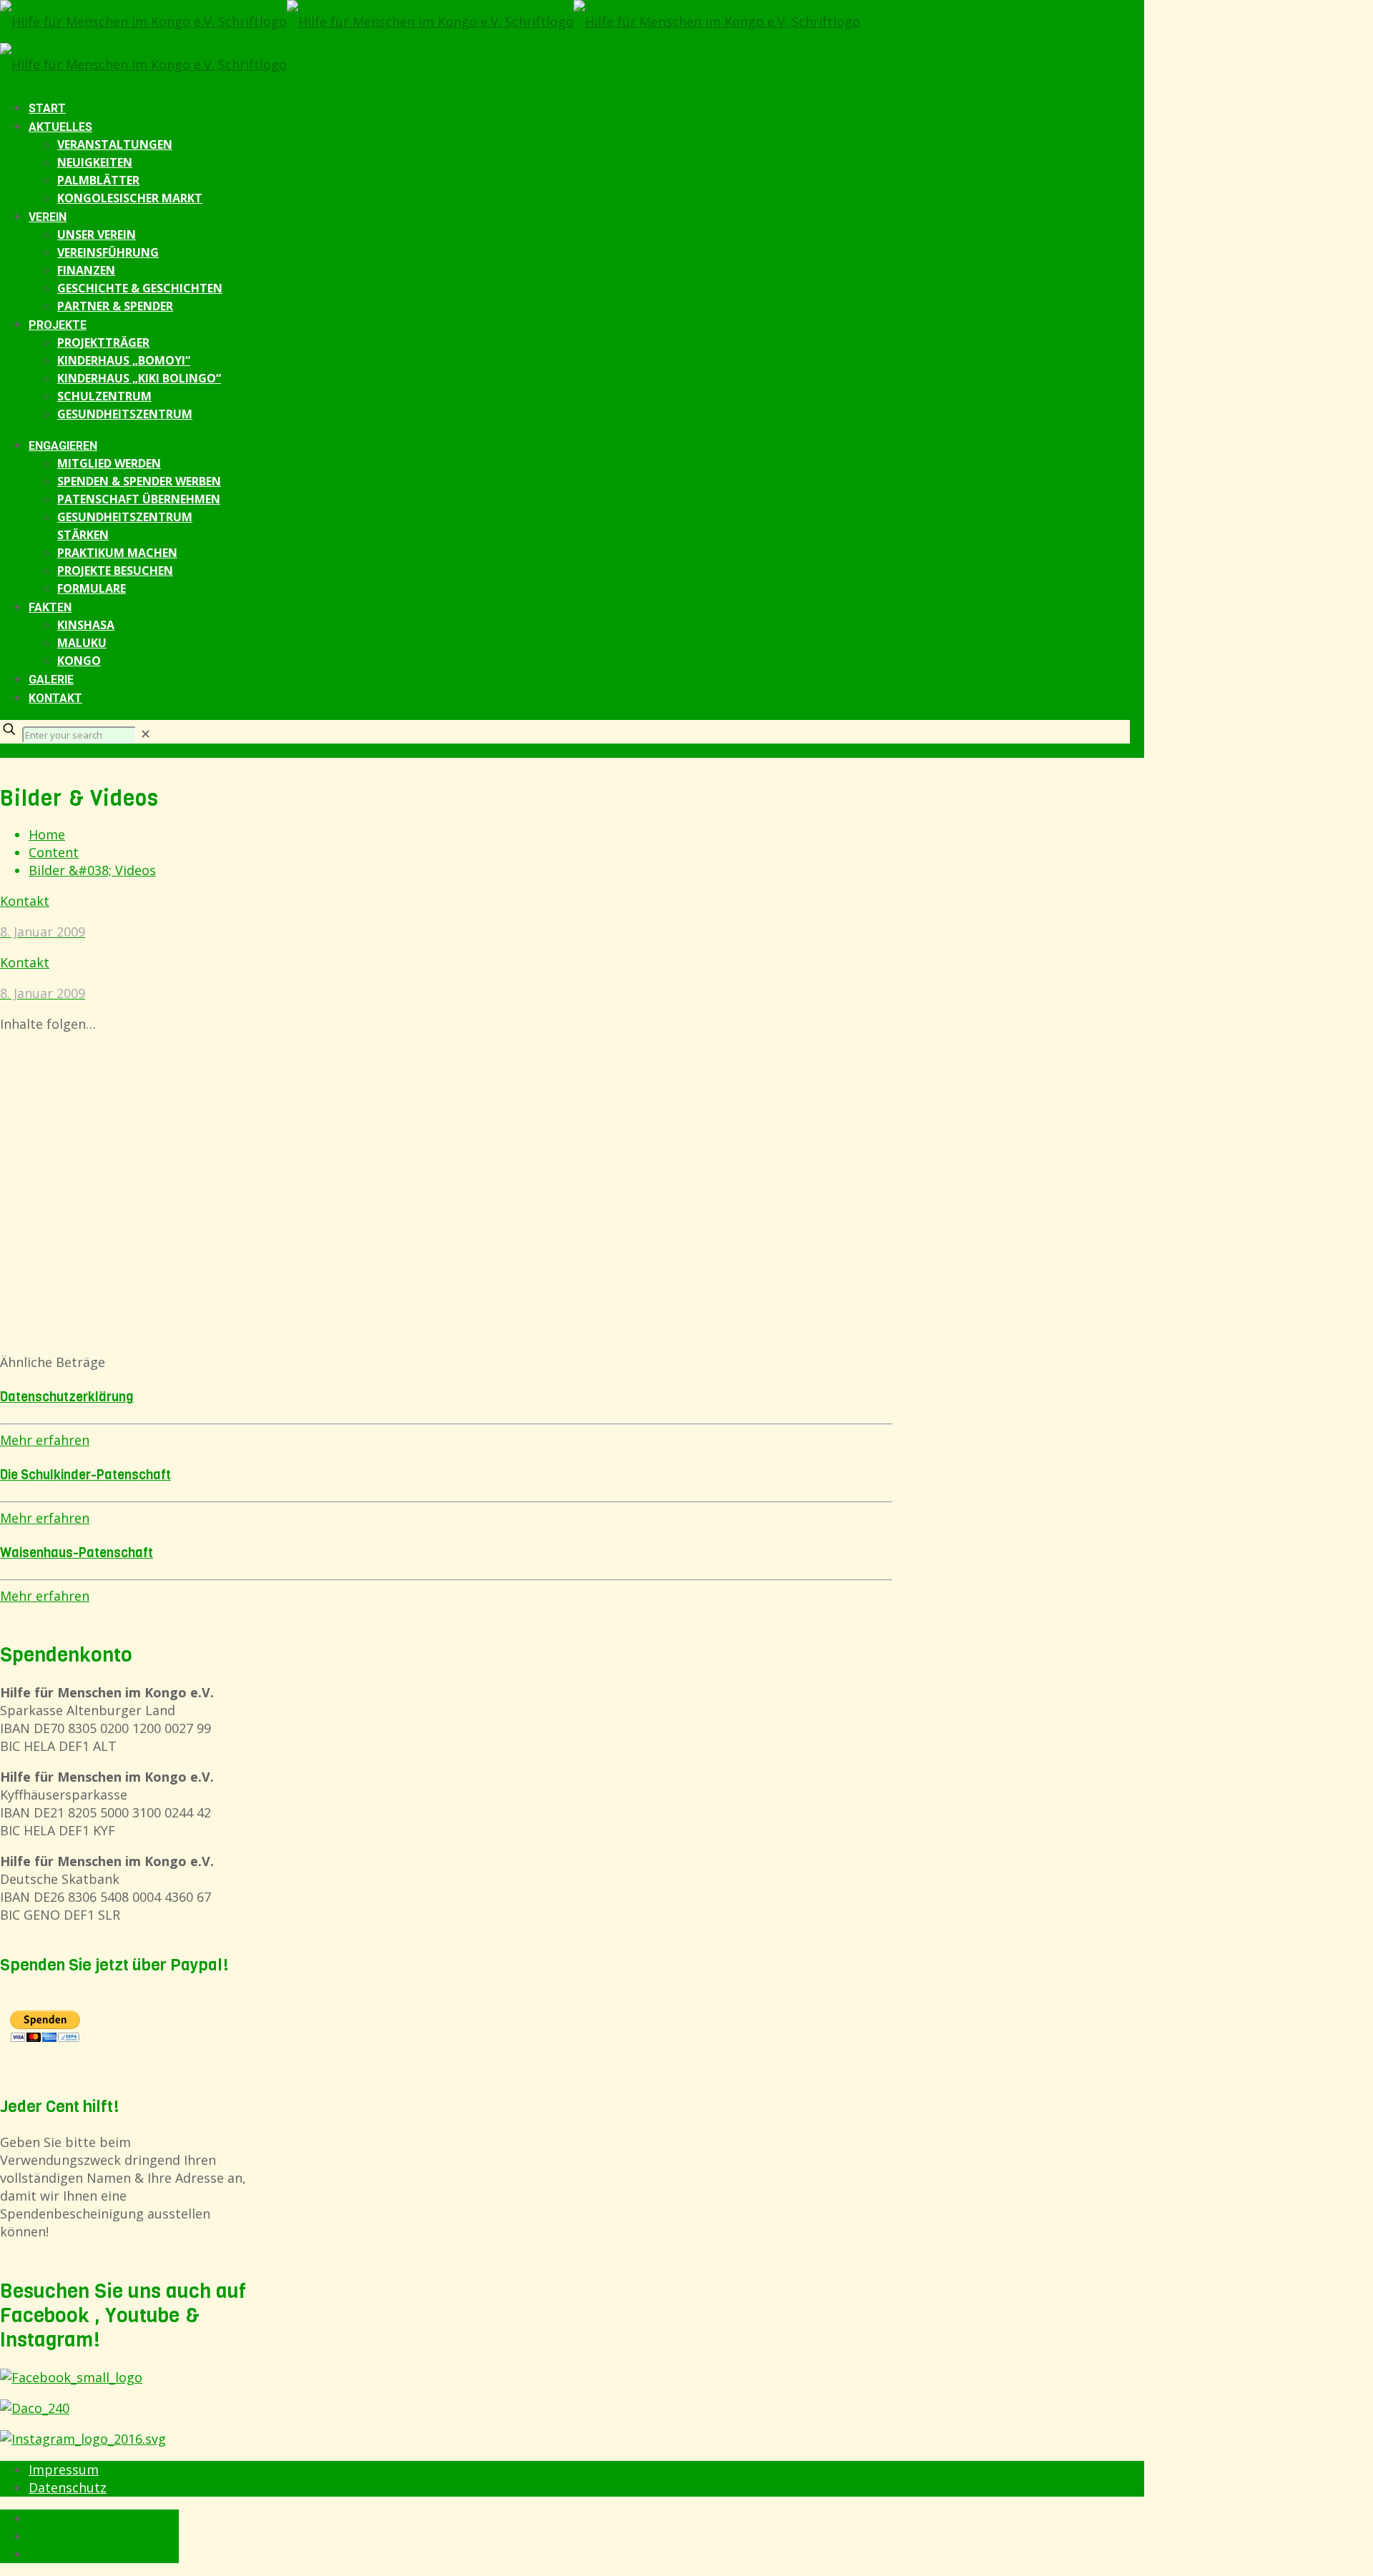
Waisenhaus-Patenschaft (77, 1553)
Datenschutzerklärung (67, 1397)
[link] (146, 734)
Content (54, 852)
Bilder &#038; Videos (92, 870)
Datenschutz (68, 2487)
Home (47, 834)
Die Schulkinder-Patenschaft (85, 1475)
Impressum (64, 2469)
